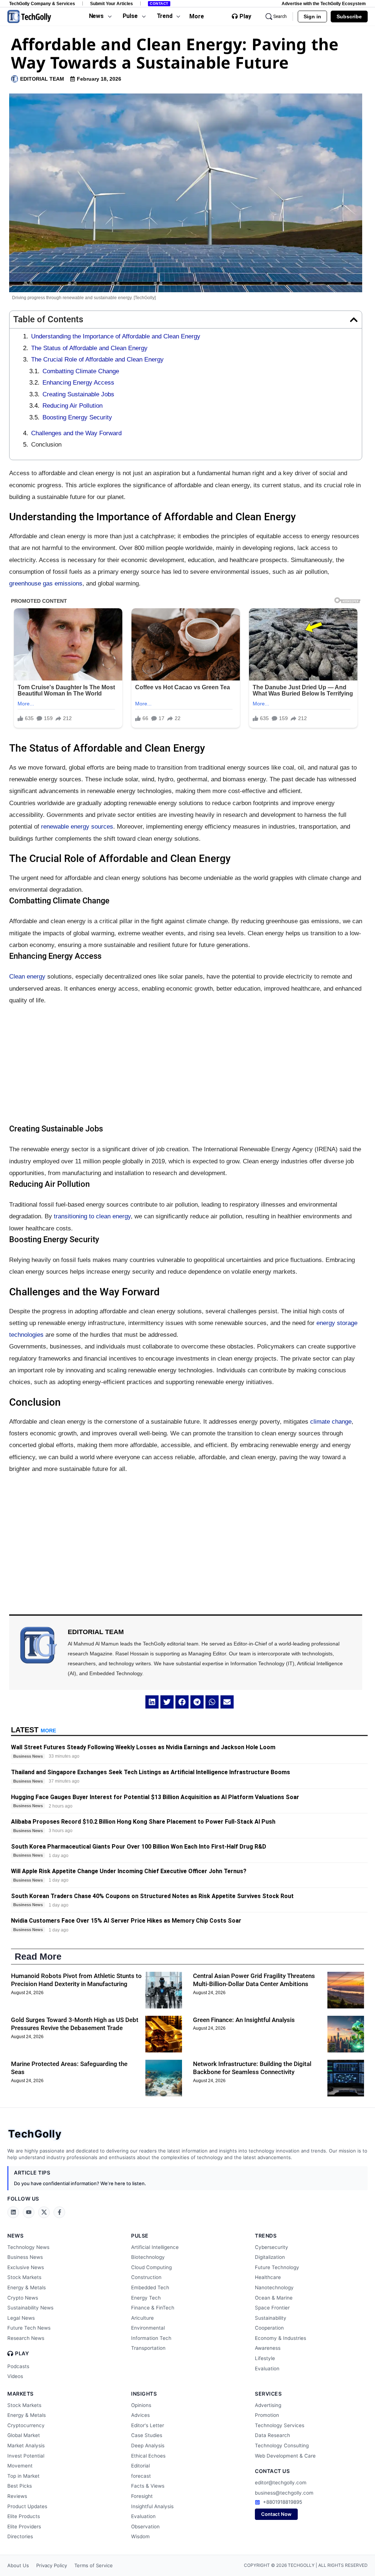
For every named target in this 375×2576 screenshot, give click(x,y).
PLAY (22, 2353)
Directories (20, 2536)
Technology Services (280, 2425)
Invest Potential (26, 2456)
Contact (159, 3)
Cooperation (269, 2328)
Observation (145, 2527)
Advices (140, 2415)
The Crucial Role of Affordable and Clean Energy (97, 359)
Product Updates (27, 2506)
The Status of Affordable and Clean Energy (89, 348)
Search (280, 16)
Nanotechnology (274, 2287)
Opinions (141, 2405)
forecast (141, 2476)
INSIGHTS (144, 2394)
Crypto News (23, 2298)
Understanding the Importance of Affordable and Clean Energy (116, 336)
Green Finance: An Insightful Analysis (244, 2020)
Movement (20, 2466)
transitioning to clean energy (92, 1216)
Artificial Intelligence (155, 2247)
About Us (18, 2565)
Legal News (21, 2318)
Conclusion (46, 445)
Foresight (142, 2496)
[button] (354, 320)
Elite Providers (24, 2527)
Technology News (28, 2247)
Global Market (24, 2435)
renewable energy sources (77, 827)
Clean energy (27, 977)
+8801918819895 (283, 2502)
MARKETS (21, 2394)
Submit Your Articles (112, 3)
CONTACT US (272, 2471)
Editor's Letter (148, 2425)
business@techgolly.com (284, 2493)
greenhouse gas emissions (46, 584)
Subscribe (349, 16)
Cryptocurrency (26, 2425)
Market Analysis (26, 2445)
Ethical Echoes (148, 2456)
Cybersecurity (272, 2247)
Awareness (268, 2348)
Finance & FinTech (153, 2308)
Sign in (312, 16)
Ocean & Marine (274, 2298)
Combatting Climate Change (81, 371)
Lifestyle (265, 2358)
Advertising (268, 2405)
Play (245, 16)
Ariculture (142, 2318)
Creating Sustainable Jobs (78, 394)
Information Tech (151, 2338)
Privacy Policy (52, 2565)
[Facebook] (59, 2212)
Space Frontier (272, 2308)
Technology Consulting (282, 2445)
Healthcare (268, 2277)
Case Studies (147, 2435)
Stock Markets (24, 2277)
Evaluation (267, 2368)
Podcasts (18, 2366)
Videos (15, 2376)
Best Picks (20, 2486)
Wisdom (140, 2536)
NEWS (15, 2236)
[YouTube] (29, 2212)
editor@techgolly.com (281, 2483)
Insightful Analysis (152, 2506)
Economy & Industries (281, 2338)
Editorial (140, 2466)
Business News (25, 2257)
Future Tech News (29, 2328)
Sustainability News (30, 2308)
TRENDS (266, 2236)
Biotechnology (148, 2257)
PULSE (140, 2236)
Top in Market (23, 2476)
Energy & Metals (27, 2287)
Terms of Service (94, 2565)
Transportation (148, 2348)
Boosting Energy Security (77, 417)
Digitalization (270, 2257)
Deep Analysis (148, 2445)
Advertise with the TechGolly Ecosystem (324, 3)
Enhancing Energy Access (78, 383)
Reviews (17, 2496)
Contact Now (276, 2514)
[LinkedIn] (13, 2212)
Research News (26, 2338)
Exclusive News (26, 2267)
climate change (331, 1422)
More (197, 16)
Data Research (272, 2435)
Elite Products (24, 2516)
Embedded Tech (150, 2287)
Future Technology (277, 2267)
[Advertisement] (186, 1065)
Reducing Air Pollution (73, 406)
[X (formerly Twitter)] (44, 2212)
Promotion (267, 2415)
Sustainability (271, 2318)
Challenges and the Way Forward (76, 433)
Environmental (148, 2328)
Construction (146, 2277)
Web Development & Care (285, 2456)
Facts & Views (148, 2486)
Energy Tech (146, 2298)
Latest (34, 1730)
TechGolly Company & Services (42, 3)
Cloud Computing (151, 2267)
